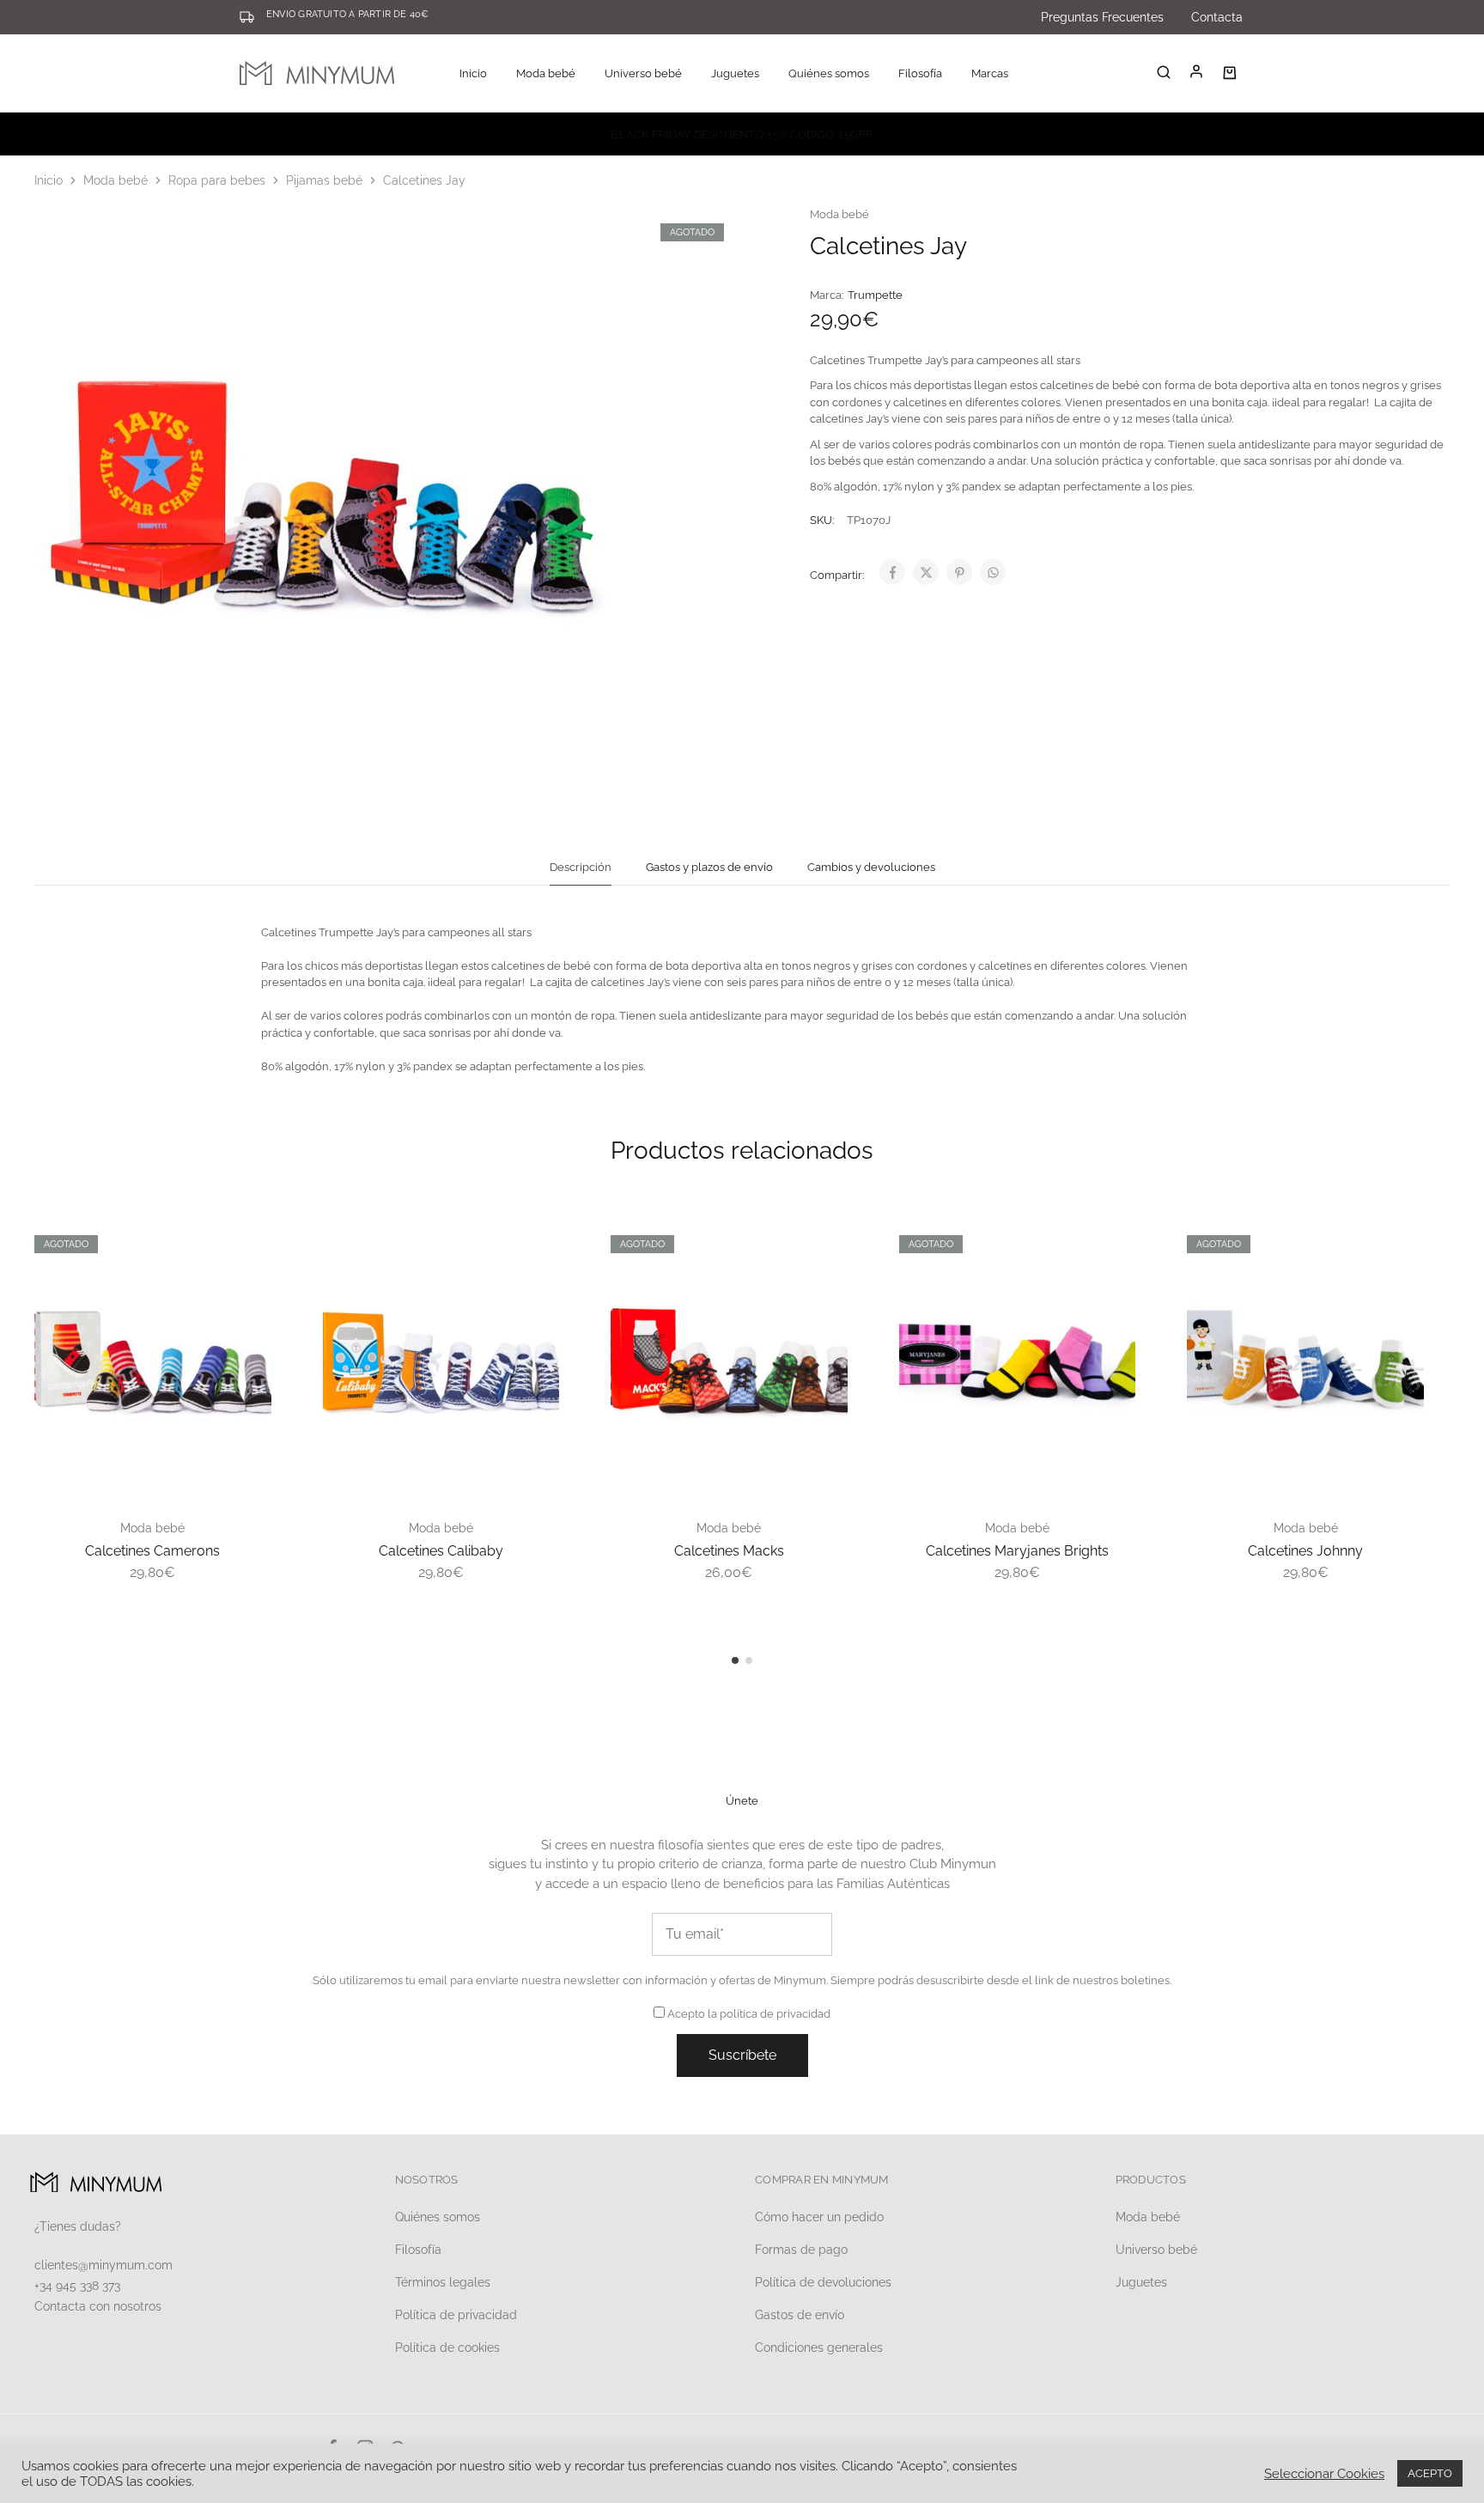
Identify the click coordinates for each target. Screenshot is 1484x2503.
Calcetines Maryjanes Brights (1017, 1551)
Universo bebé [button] (643, 73)
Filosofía (920, 73)
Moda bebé (116, 180)
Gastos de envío (800, 2315)
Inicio (473, 73)
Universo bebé (1156, 2250)
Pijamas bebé (324, 180)
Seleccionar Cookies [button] (1324, 2473)
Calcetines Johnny (1305, 1551)
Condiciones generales (819, 2348)
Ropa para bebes (217, 180)
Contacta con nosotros (98, 2306)
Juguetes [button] (735, 73)
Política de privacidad (456, 2315)
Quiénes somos (829, 73)
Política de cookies (447, 2348)
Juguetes (1141, 2282)
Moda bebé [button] (546, 73)
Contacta (1217, 17)
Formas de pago (801, 2250)
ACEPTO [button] (1430, 2473)
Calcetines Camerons (152, 1551)
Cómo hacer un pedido (819, 2217)
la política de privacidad (769, 2014)
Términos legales (443, 2282)
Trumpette (875, 295)
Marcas (990, 73)
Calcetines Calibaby (441, 1551)
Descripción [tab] (581, 867)
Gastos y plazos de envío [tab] (709, 867)
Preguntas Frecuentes (1102, 17)
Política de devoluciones (823, 2282)
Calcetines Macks (729, 1551)
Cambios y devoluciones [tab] (871, 867)
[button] (735, 1660)
